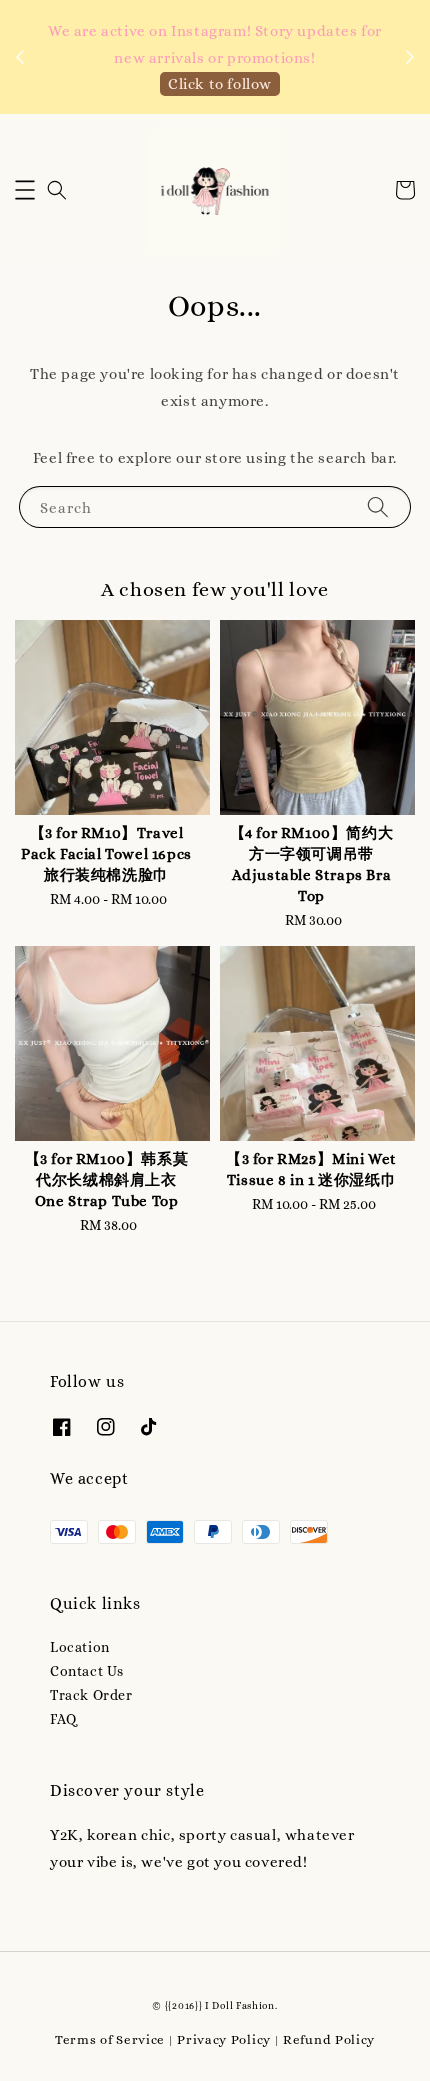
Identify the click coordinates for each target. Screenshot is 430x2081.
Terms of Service (110, 2039)
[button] (25, 190)
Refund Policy (329, 2039)
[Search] (378, 506)
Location (80, 1647)
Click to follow (220, 84)
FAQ (63, 1719)
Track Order (91, 1695)
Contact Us (87, 1671)
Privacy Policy (224, 2039)
